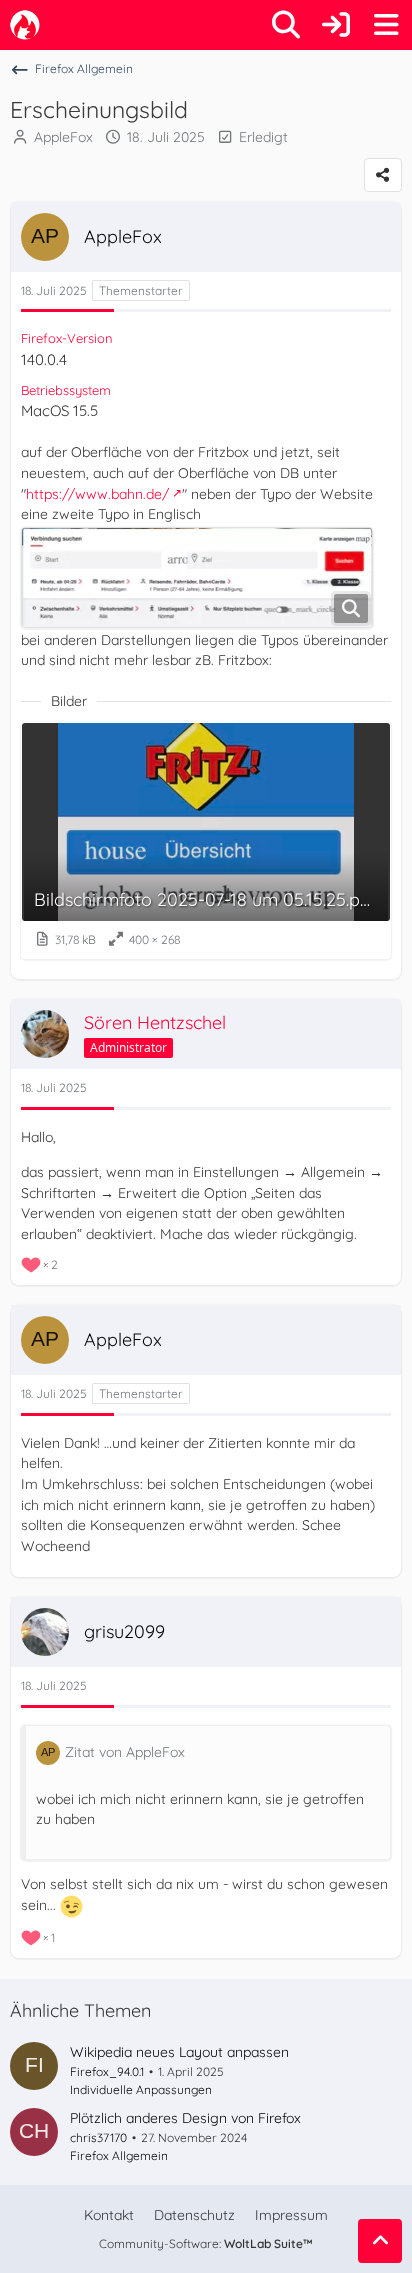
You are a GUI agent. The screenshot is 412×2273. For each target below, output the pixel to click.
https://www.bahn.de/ (97, 494)
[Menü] (386, 25)
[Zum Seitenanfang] (380, 2241)
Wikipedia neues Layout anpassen (179, 2052)
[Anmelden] (336, 25)
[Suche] (286, 25)
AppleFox (63, 137)
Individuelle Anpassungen (141, 2089)
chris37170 (98, 2137)
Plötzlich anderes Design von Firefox (185, 2118)
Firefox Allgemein (119, 2155)
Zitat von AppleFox (125, 1752)
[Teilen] (383, 175)
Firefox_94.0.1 (107, 2071)
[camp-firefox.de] (25, 25)
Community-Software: (206, 2243)
